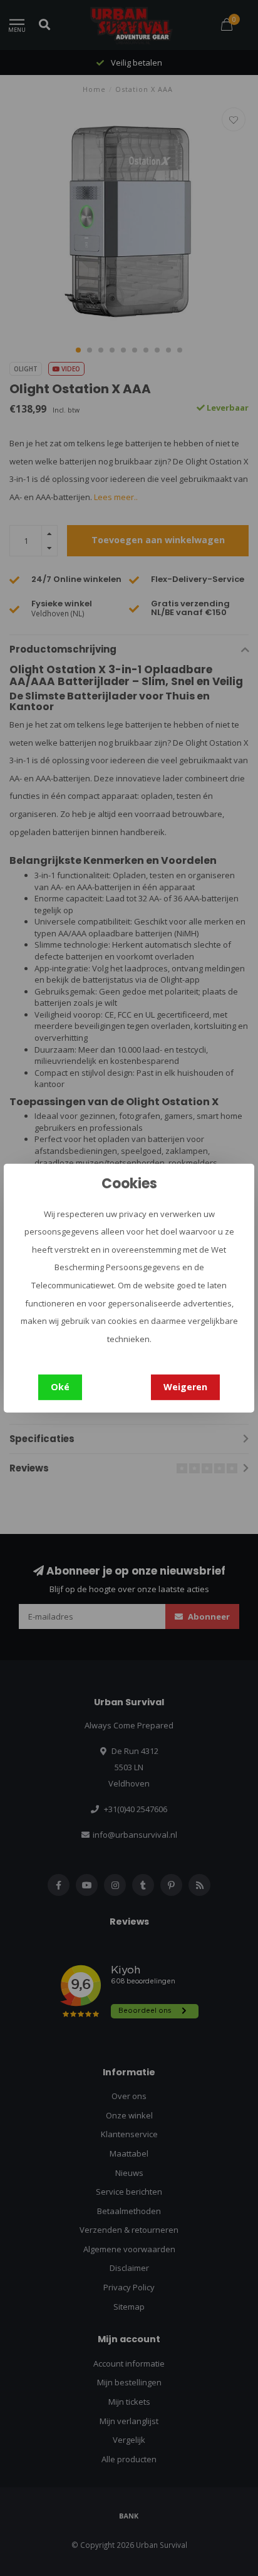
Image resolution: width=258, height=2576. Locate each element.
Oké (60, 1387)
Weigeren (185, 1387)
